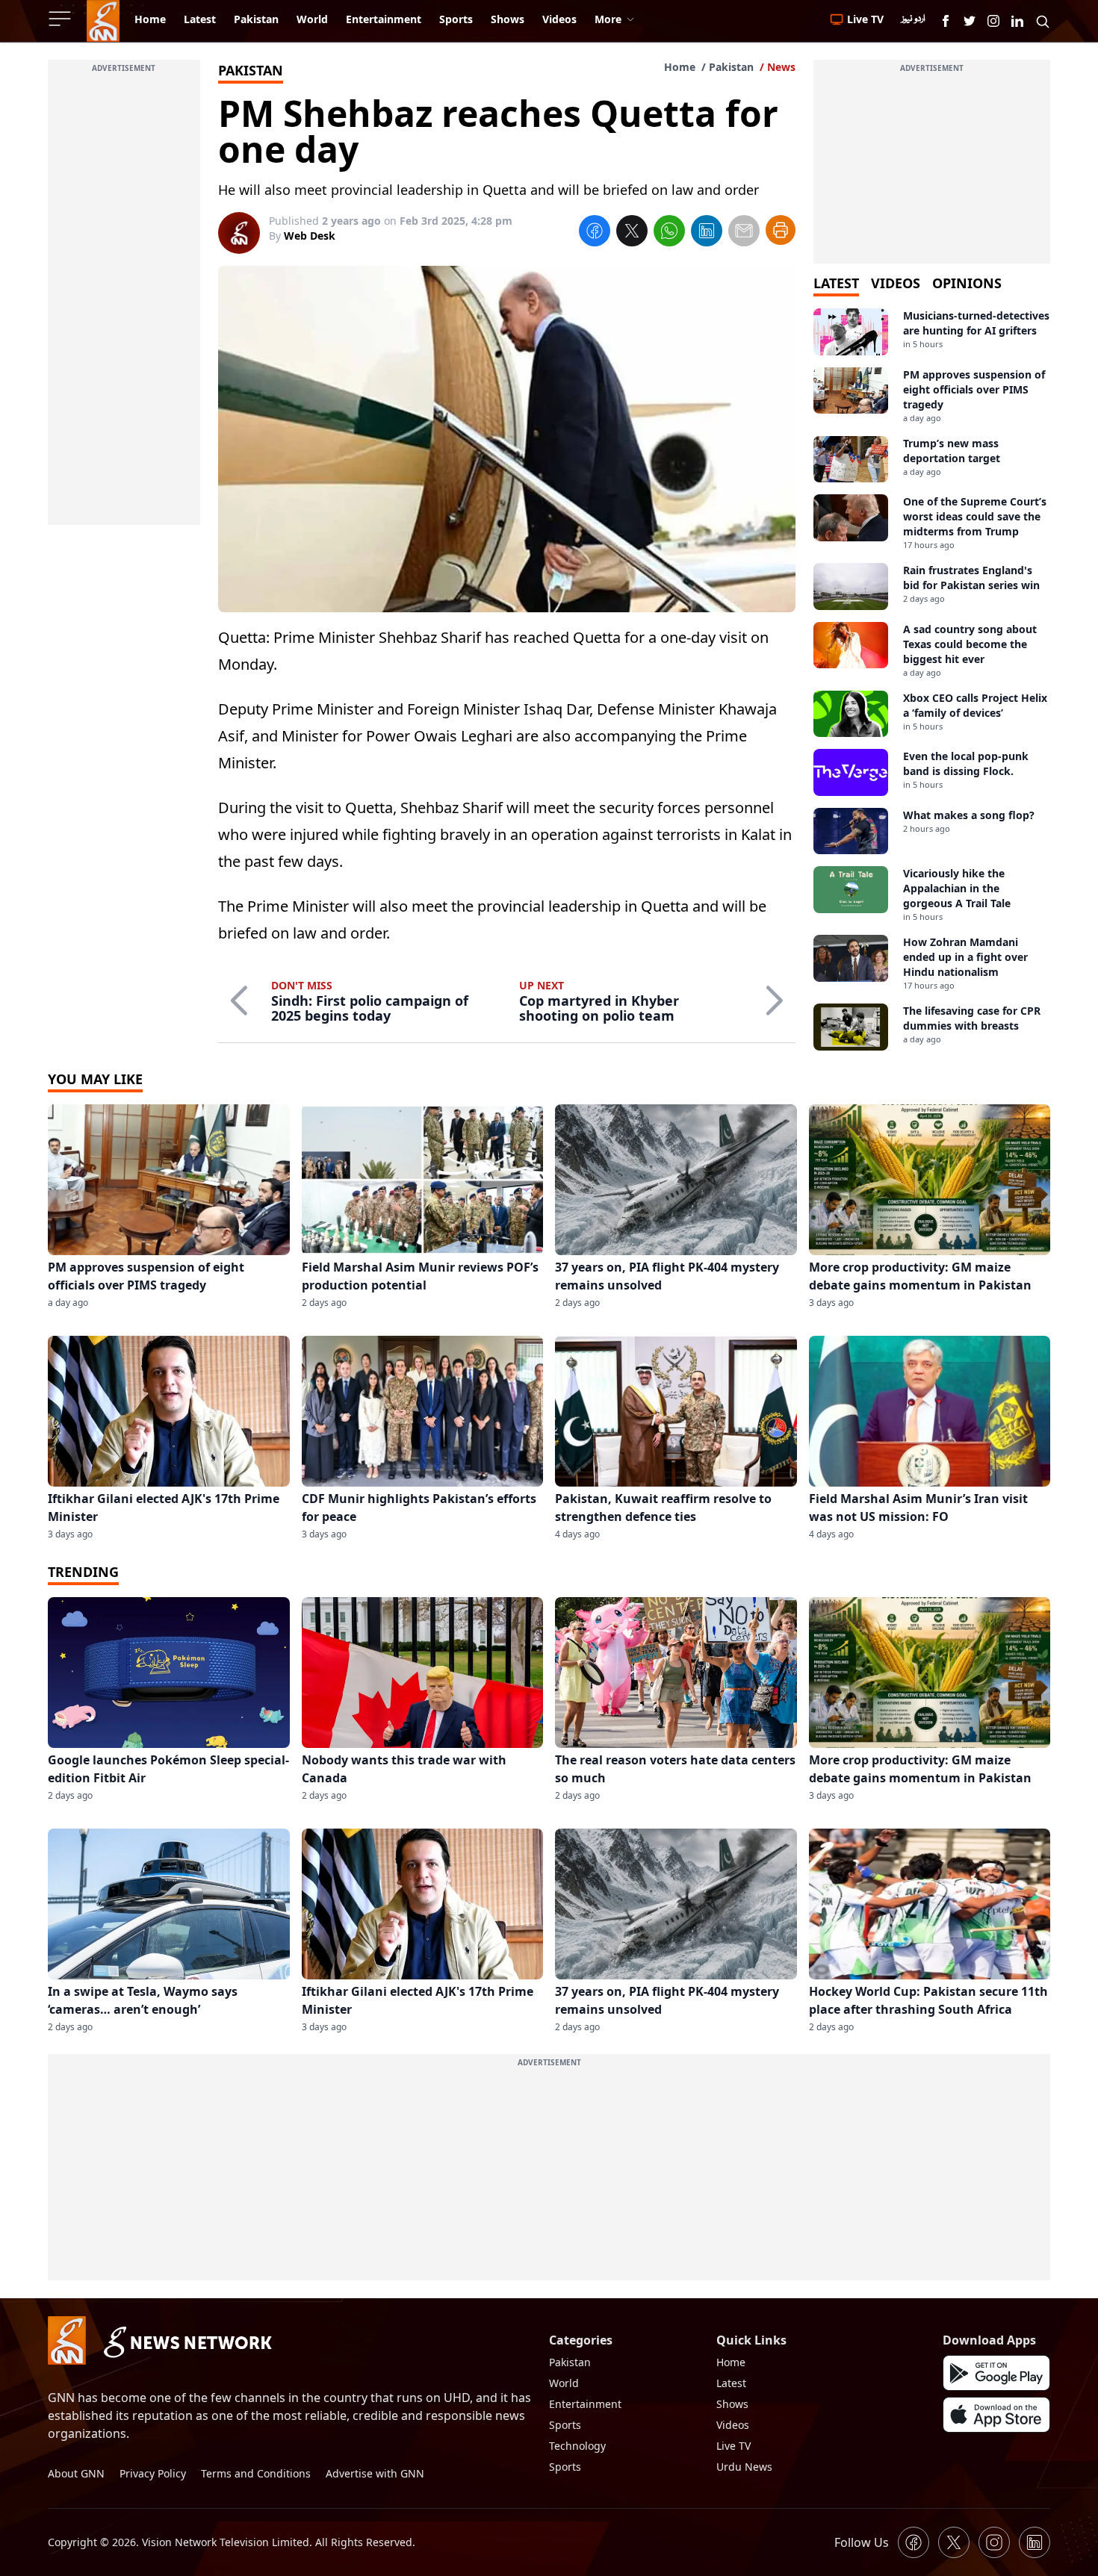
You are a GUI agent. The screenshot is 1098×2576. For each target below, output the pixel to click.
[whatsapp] (669, 233)
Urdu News (744, 2467)
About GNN (76, 2473)
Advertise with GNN (375, 2473)
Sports (565, 2425)
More (608, 19)
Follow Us (862, 2542)
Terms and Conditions (256, 2473)
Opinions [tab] (967, 283)
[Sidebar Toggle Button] (61, 19)
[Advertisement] (124, 301)
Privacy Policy (153, 2473)
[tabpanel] (932, 679)
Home (680, 67)
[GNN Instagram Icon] (993, 21)
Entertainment (585, 2404)
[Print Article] (781, 230)
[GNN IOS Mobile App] (996, 2415)
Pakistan (731, 67)
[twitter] (632, 233)
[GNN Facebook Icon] (946, 21)
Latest (731, 2383)
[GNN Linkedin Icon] (1017, 21)
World (564, 2383)
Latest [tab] (836, 283)
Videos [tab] (896, 283)
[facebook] (595, 233)
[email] (744, 233)
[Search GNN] (1043, 21)
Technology (577, 2446)
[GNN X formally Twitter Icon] (970, 21)
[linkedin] (707, 233)
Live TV (733, 2446)
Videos (733, 2425)
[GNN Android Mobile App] (996, 2373)
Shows (732, 2404)
